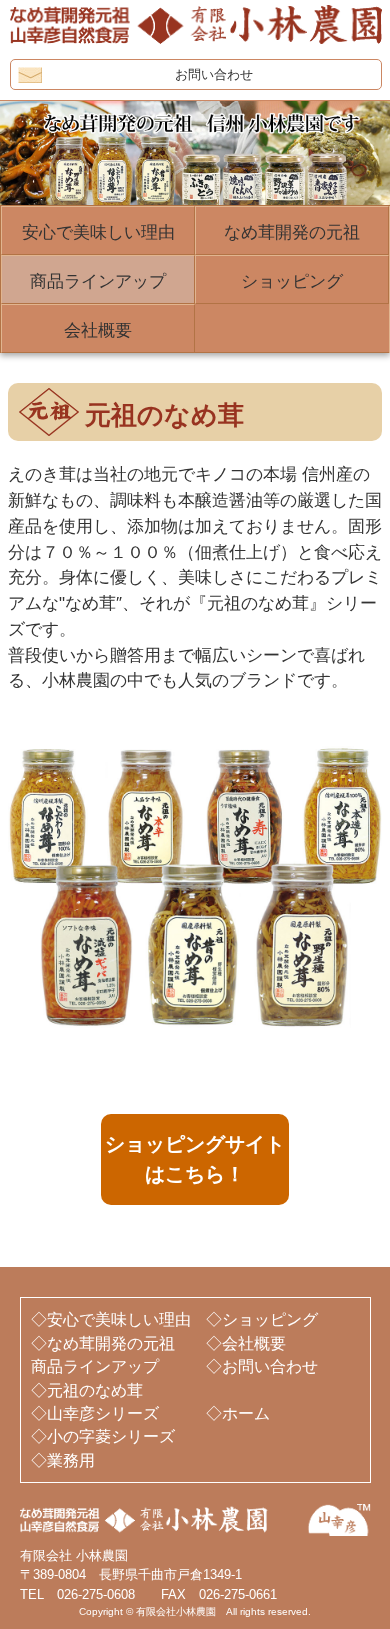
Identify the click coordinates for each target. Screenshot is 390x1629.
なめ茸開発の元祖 (292, 232)
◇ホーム (238, 1413)
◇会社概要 (246, 1343)
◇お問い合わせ (262, 1366)
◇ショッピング (262, 1319)
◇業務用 (63, 1460)
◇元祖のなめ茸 (87, 1390)
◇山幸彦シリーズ (95, 1413)
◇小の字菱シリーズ (103, 1436)
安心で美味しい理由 (98, 232)
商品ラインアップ (98, 281)
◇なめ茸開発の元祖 (103, 1343)
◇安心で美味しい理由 (111, 1319)
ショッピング (292, 281)
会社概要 (98, 330)
